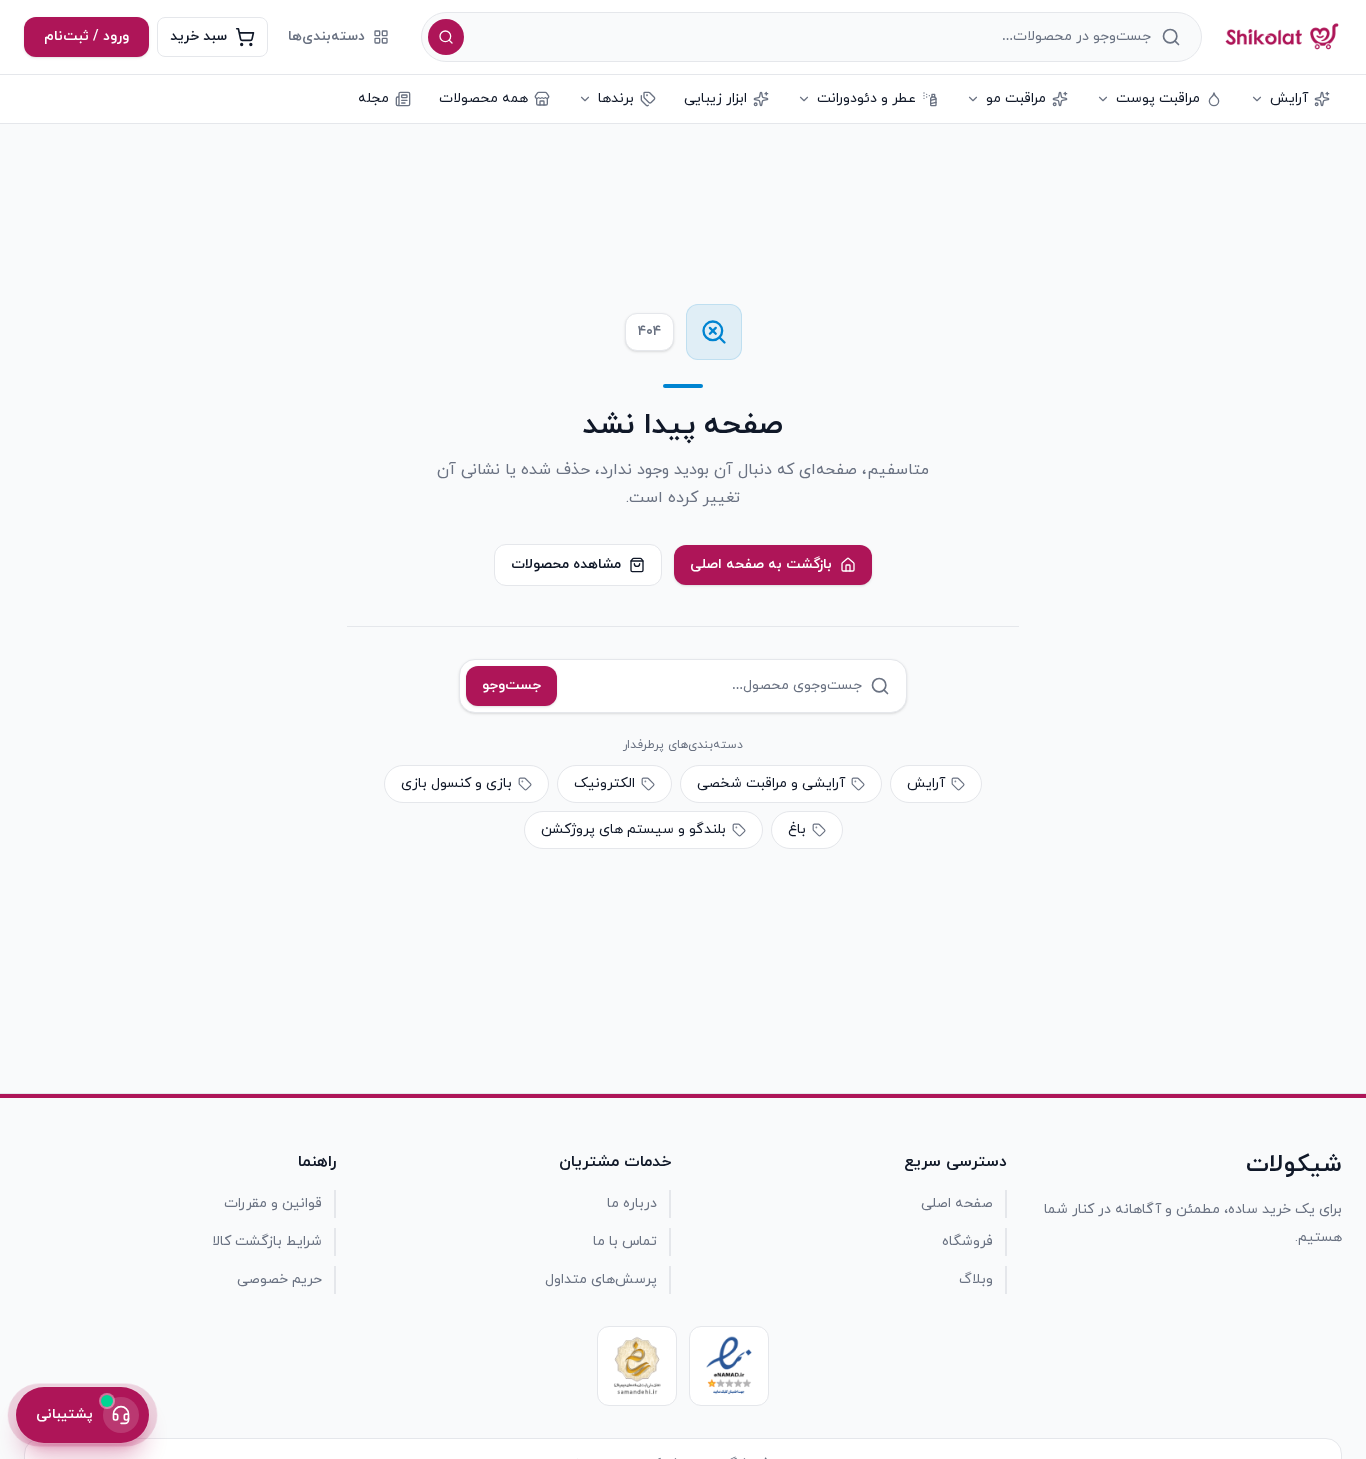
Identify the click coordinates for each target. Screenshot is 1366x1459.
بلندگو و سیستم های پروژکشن (633, 829)
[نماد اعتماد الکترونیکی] (729, 1366)
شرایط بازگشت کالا (267, 1241)
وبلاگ (976, 1279)
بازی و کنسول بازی (456, 783)
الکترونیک (604, 783)
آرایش (1289, 98)
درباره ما (632, 1203)
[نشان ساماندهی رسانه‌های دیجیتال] (637, 1366)
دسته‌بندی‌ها (326, 36)
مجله (373, 98)
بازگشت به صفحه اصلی (761, 564)
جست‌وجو (511, 685)
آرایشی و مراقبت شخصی (771, 783)
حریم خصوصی (279, 1279)
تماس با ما (625, 1241)
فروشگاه (967, 1241)
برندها (616, 98)
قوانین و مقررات (273, 1203)
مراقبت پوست (1158, 98)
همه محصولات (483, 98)
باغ (797, 829)
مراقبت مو (1016, 98)
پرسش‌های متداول (601, 1279)
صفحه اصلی (957, 1203)
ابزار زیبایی (715, 98)
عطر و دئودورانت (866, 98)
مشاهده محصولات (566, 564)
